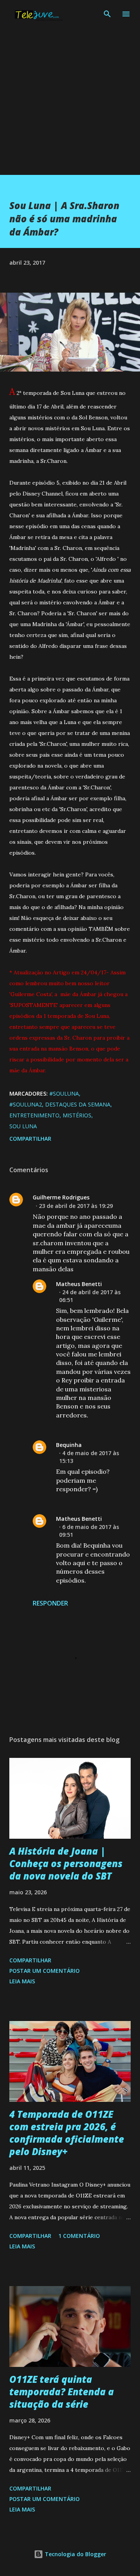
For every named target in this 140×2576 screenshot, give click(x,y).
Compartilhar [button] (30, 1139)
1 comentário (79, 2236)
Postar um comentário (45, 1971)
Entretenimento (34, 1115)
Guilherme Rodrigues (61, 1197)
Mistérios (77, 1115)
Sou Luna (23, 1126)
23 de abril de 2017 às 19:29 (76, 1206)
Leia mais (22, 1981)
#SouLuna (64, 1093)
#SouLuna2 (26, 1104)
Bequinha (69, 1445)
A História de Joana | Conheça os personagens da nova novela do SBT (66, 1863)
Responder (50, 1603)
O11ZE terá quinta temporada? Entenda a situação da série (62, 2392)
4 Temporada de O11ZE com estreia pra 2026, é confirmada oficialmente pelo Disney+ (67, 2133)
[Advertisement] (70, 105)
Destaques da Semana (78, 1104)
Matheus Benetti (79, 1284)
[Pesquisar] (107, 14)
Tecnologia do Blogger (75, 2554)
